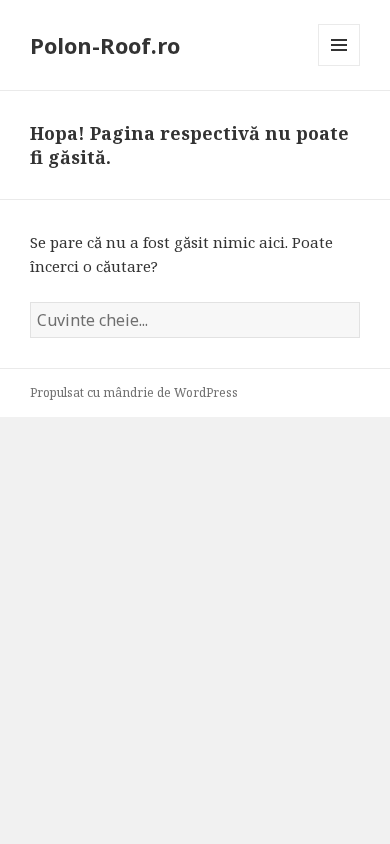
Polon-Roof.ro (105, 45)
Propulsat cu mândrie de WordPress (134, 392)
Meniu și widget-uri (339, 65)
